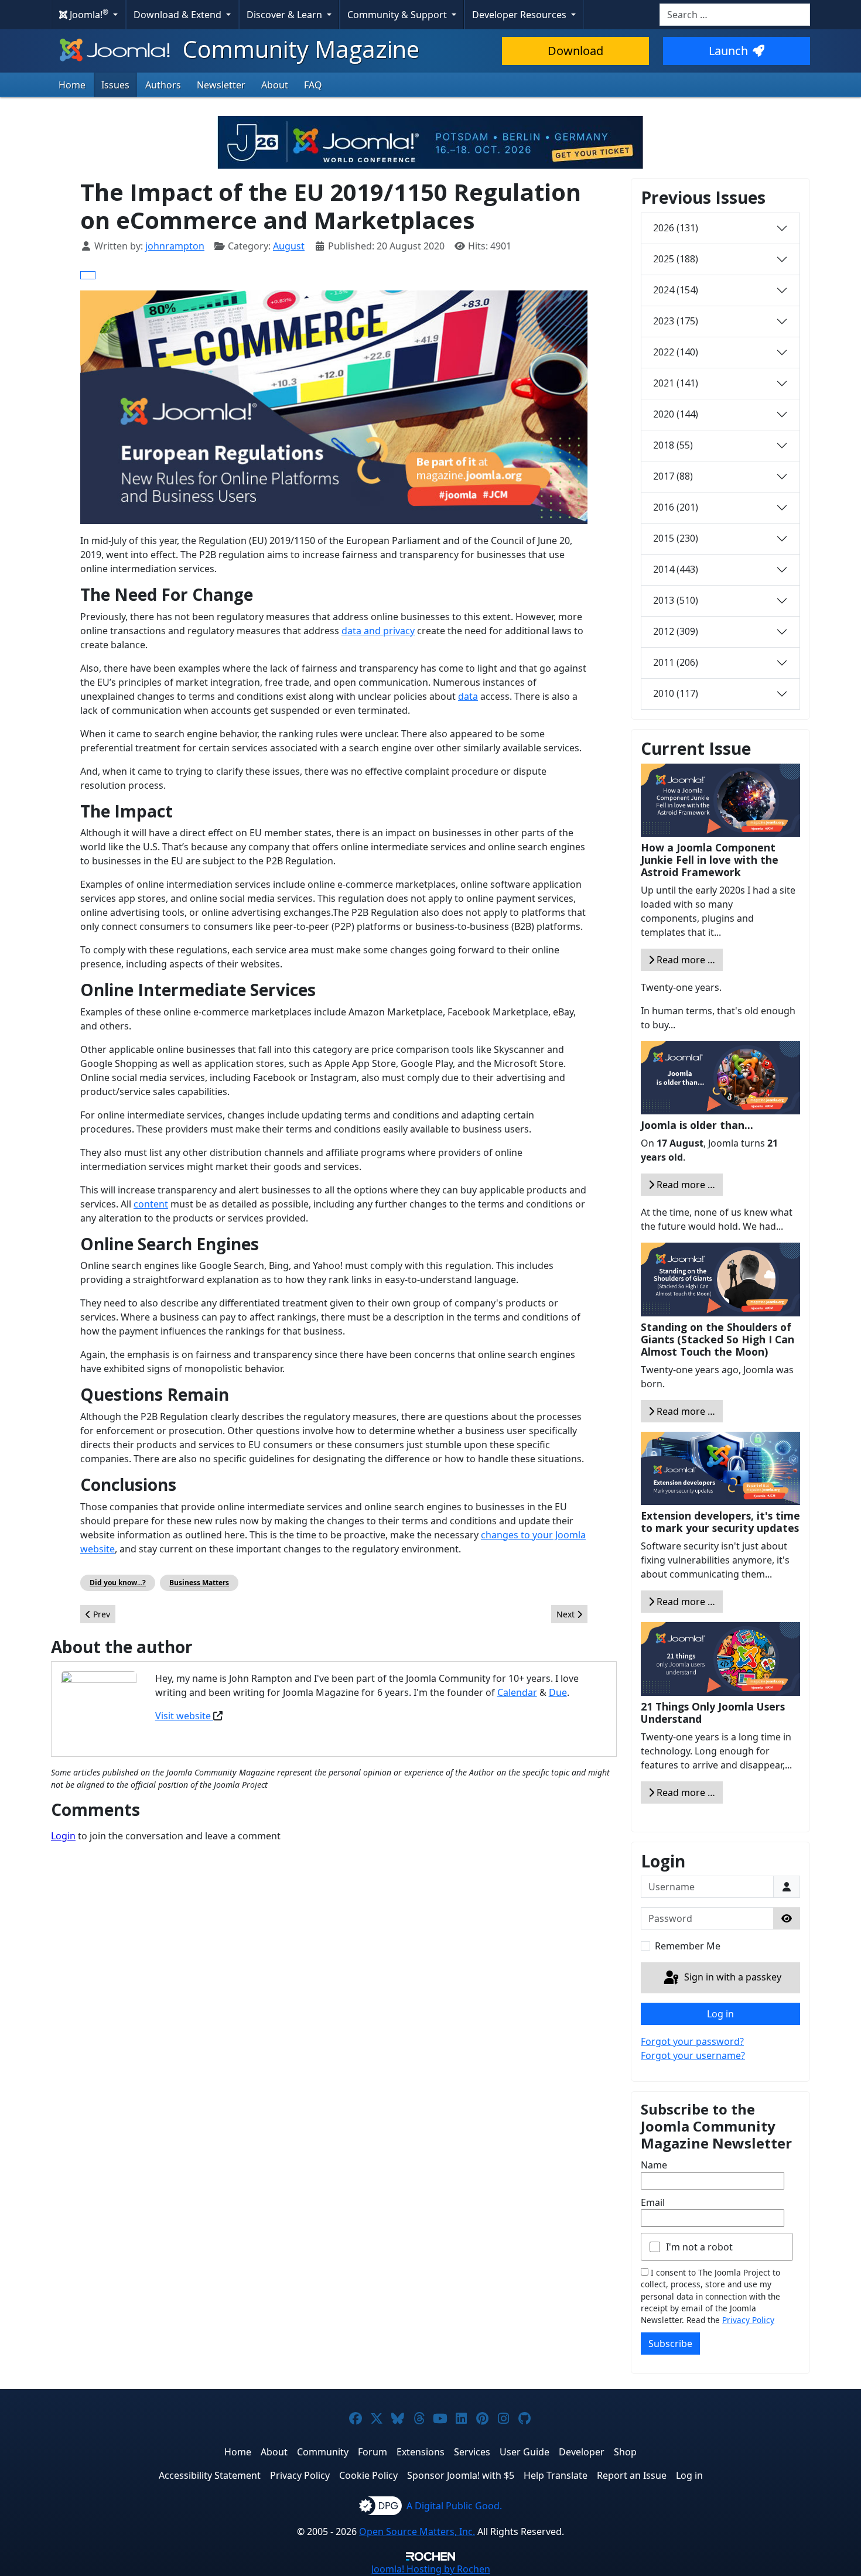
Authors (163, 85)
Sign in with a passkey (732, 1977)
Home (72, 85)
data (468, 696)
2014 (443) (676, 569)
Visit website (184, 1716)
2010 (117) (676, 693)
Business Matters (199, 1583)
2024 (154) (676, 290)
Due (558, 1692)
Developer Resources (520, 15)
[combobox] (735, 15)
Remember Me (688, 1946)
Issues (115, 85)
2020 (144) (676, 414)
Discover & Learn (286, 15)
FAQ (313, 85)
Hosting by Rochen (431, 2569)
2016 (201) (676, 507)
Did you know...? (118, 1583)
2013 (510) (676, 600)
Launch (728, 51)
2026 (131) (676, 228)
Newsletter (221, 85)
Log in (720, 2014)
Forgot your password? (692, 2041)
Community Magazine (298, 49)
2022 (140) (676, 352)
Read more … (685, 960)
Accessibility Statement (210, 2475)
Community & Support (398, 15)
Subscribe (670, 2344)
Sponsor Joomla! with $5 (461, 2475)
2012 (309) (676, 631)
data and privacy (378, 631)
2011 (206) (676, 662)
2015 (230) (676, 538)
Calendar (517, 1692)
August (289, 246)
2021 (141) (676, 383)
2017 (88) (673, 476)
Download (575, 51)
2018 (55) (673, 445)
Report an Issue (632, 2475)
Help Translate (556, 2475)
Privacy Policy (748, 2320)
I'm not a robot (699, 2247)
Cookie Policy (368, 2475)
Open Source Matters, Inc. (417, 2531)
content (151, 1204)
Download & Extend (179, 15)
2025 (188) (676, 259)
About (275, 85)
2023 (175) (676, 321)
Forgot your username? (693, 2055)
